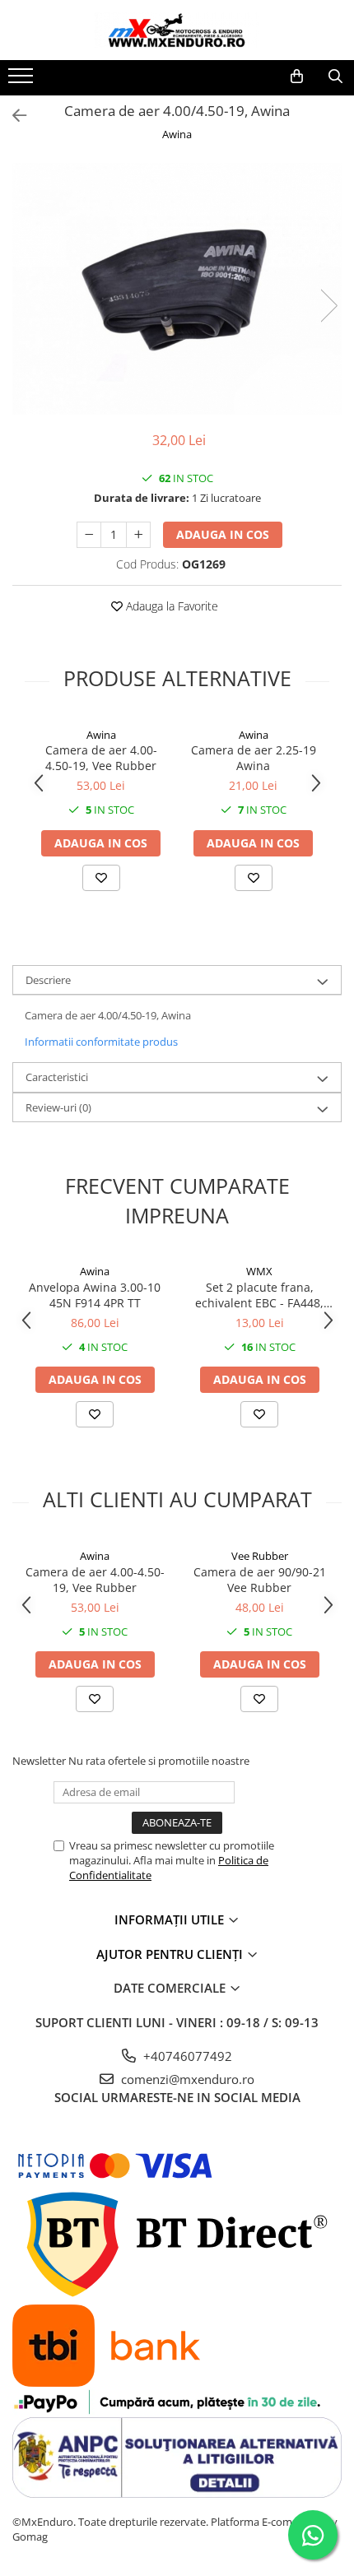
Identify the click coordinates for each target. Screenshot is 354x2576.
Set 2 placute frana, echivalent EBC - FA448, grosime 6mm (259, 1295)
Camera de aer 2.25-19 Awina (254, 758)
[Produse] (23, 81)
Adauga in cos (223, 534)
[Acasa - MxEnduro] (177, 30)
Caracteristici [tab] (57, 1077)
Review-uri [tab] (58, 1107)
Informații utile (171, 1919)
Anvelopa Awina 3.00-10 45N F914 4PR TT (95, 1295)
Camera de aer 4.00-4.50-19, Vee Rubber (101, 758)
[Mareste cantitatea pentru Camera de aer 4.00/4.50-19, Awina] (138, 535)
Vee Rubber (260, 1556)
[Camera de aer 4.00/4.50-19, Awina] (177, 289)
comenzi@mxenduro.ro (186, 2079)
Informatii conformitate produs (101, 1042)
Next (328, 306)
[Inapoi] (12, 116)
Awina (177, 134)
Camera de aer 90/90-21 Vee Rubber (260, 1580)
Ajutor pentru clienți (171, 1954)
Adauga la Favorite (170, 606)
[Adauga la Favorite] (101, 878)
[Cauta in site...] (335, 77)
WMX (259, 1271)
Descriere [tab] (48, 980)
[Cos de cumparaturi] (297, 77)
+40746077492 (186, 2056)
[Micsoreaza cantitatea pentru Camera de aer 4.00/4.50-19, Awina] (89, 535)
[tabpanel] (177, 289)
